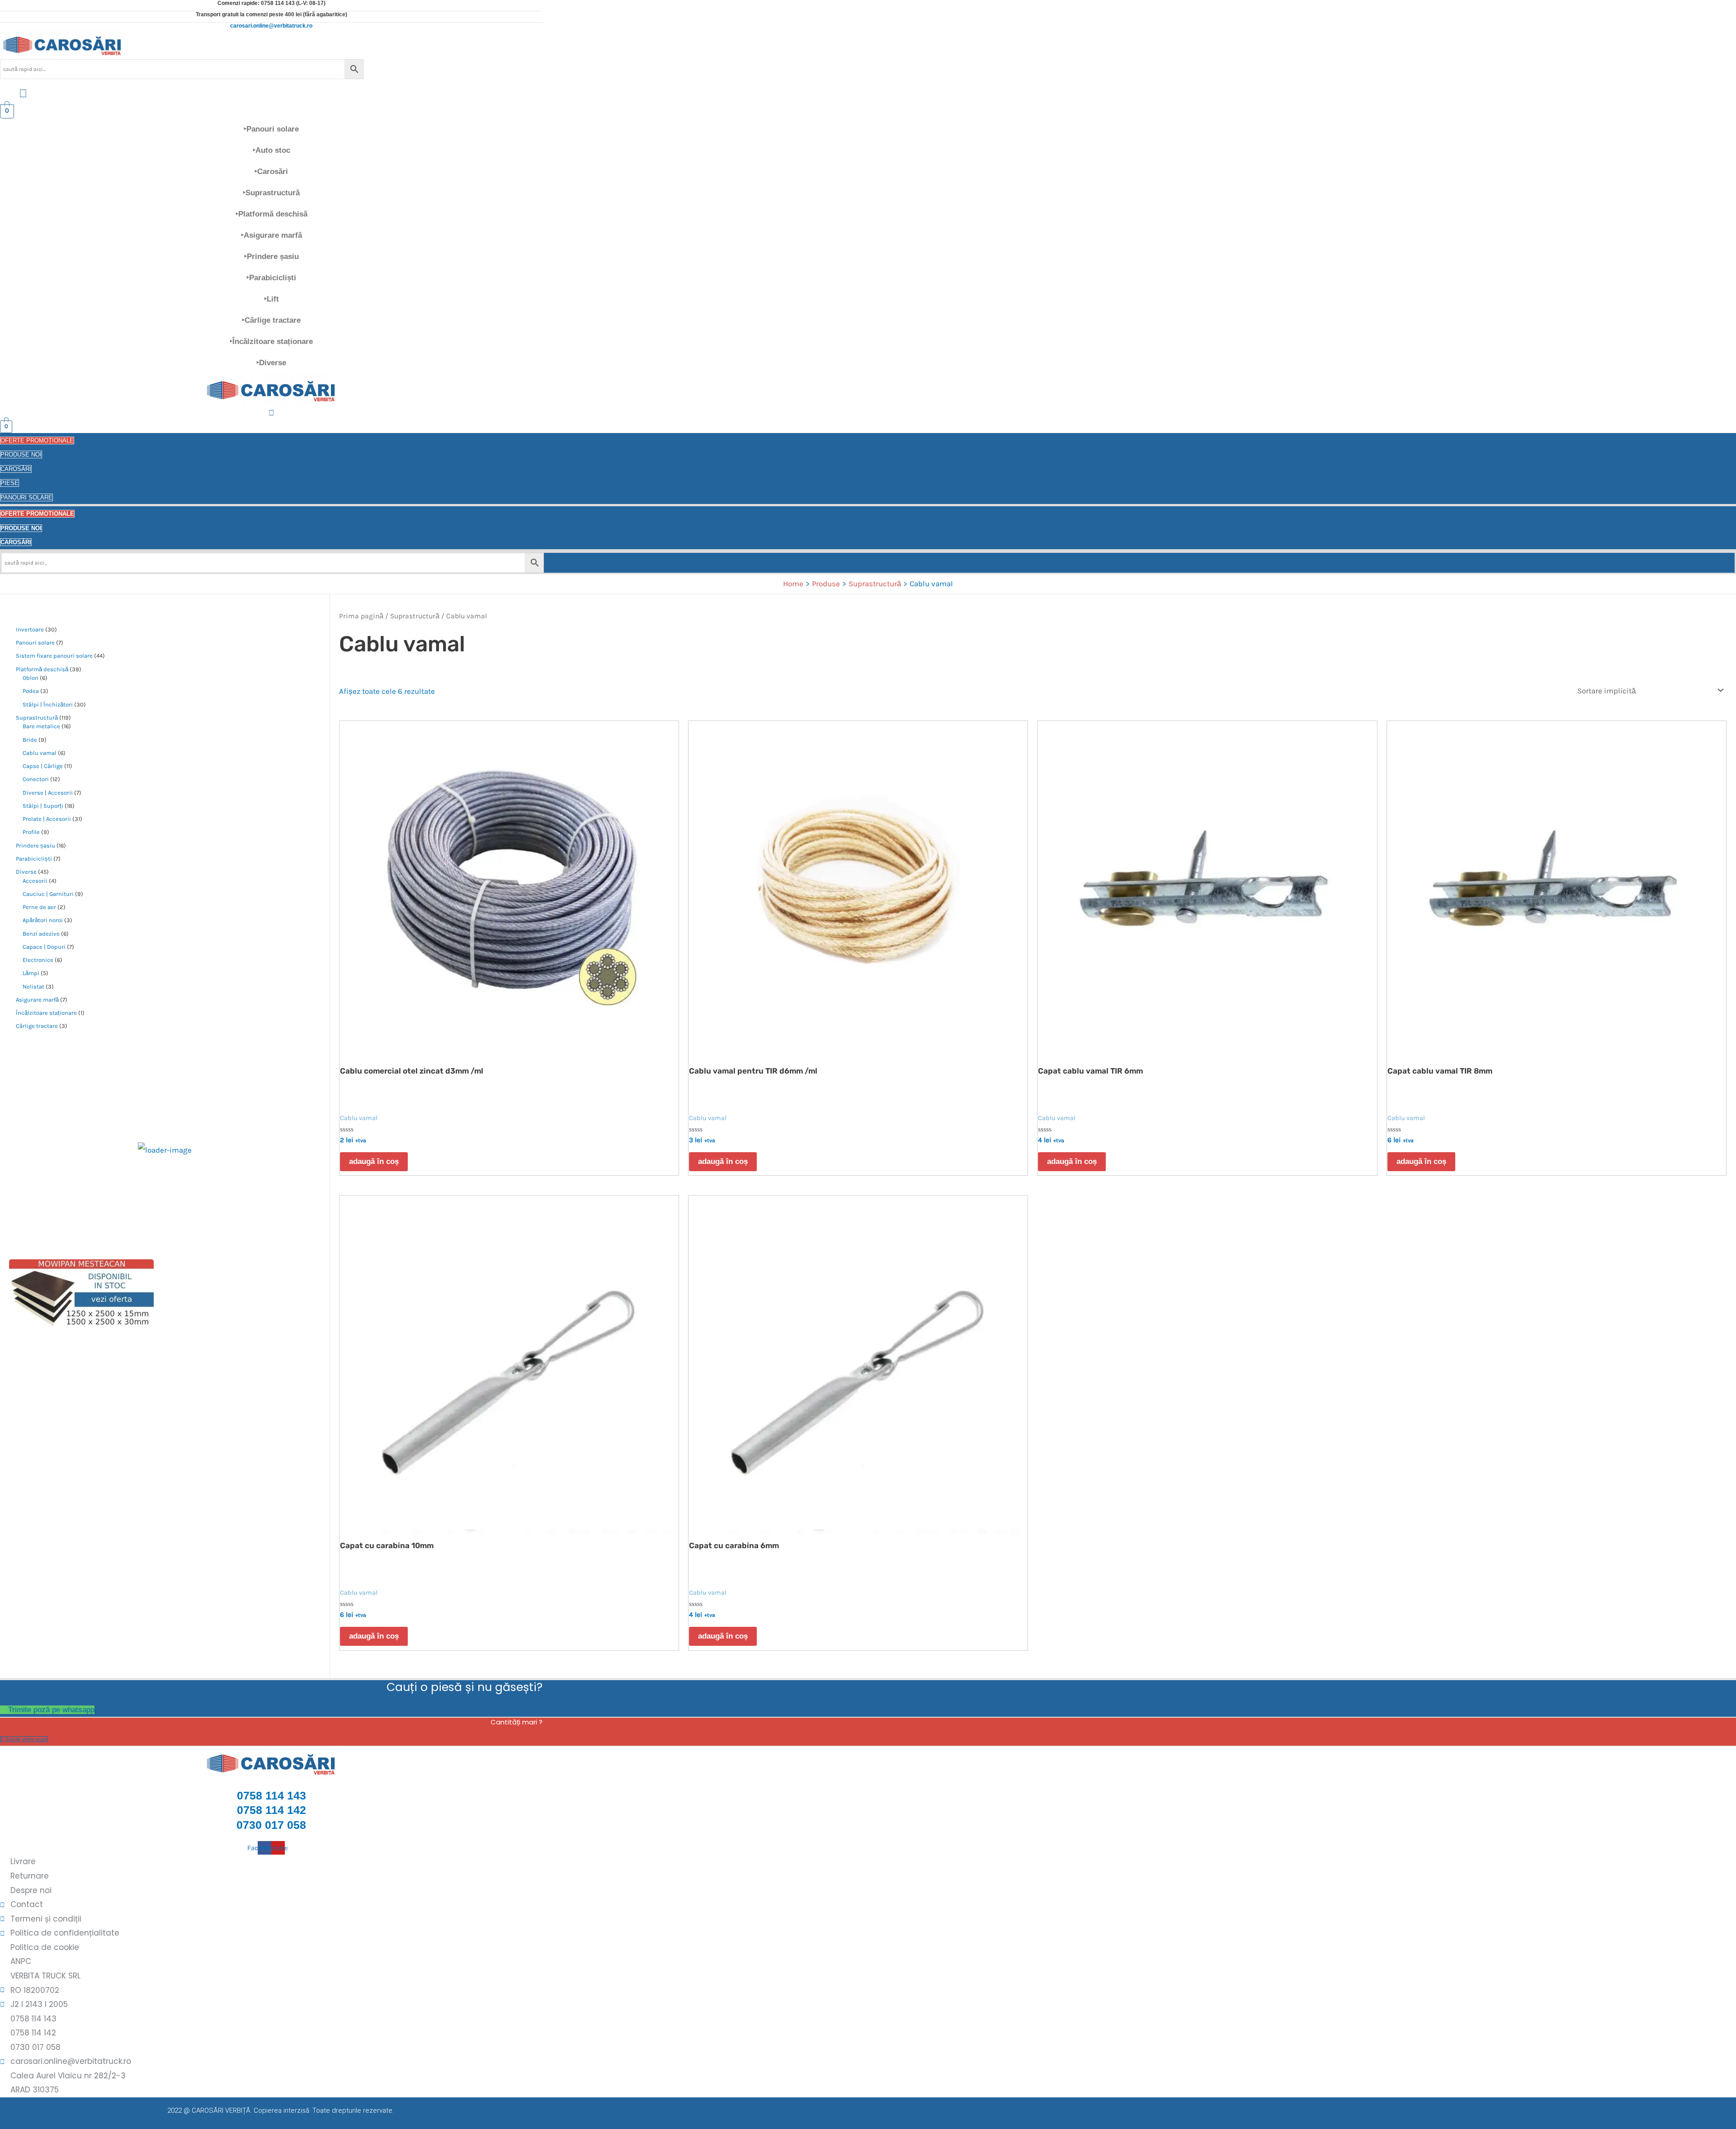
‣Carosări (271, 172)
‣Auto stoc (271, 150)
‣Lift (271, 299)
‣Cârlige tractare (271, 320)
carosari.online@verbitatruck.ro (271, 26)
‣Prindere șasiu (271, 257)
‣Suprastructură (271, 193)
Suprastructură (415, 616)
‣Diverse (271, 363)
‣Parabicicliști (271, 278)
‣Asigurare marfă (271, 235)
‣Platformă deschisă (271, 214)
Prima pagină (361, 616)
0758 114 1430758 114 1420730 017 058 (271, 1810)
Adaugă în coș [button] (374, 1161)
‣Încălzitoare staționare (271, 341)
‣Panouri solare (271, 129)
